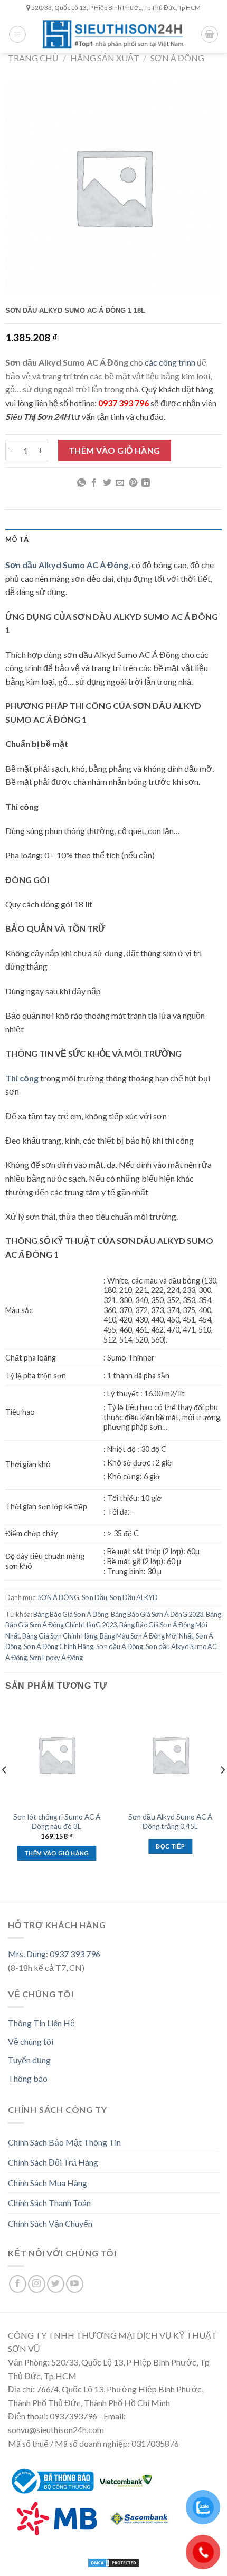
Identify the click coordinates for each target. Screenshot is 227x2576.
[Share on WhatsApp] (81, 483)
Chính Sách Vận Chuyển (50, 2223)
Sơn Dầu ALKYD (134, 1597)
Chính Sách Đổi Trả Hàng (53, 2162)
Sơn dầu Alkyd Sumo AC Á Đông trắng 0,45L (170, 1822)
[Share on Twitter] (107, 483)
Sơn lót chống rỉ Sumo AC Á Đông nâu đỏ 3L (57, 1822)
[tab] (113, 539)
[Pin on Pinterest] (133, 483)
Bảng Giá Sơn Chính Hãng (60, 1636)
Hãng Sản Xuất (105, 58)
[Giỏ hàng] (210, 34)
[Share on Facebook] (94, 483)
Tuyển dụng (29, 2060)
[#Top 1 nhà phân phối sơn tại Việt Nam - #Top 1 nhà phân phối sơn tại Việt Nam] (113, 34)
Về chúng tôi (31, 2041)
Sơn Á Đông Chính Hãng (59, 1646)
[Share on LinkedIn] (146, 483)
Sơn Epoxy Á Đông (56, 1658)
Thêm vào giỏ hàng (115, 450)
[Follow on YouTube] (75, 2284)
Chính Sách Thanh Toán (49, 2203)
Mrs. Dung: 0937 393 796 (54, 1954)
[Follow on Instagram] (37, 2284)
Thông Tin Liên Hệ (41, 2023)
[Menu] (17, 34)
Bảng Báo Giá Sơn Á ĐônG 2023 (157, 1614)
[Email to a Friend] (120, 483)
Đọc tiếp (170, 1846)
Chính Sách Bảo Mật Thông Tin (64, 2142)
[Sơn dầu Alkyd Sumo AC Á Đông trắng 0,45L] (171, 1755)
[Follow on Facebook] (18, 2284)
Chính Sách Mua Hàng (48, 2183)
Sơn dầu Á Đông (120, 1646)
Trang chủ (33, 58)
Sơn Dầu (94, 1597)
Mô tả (17, 539)
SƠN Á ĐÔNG (177, 58)
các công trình (170, 362)
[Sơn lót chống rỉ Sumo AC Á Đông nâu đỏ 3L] (57, 1755)
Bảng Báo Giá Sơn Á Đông (71, 1614)
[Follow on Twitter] (56, 2284)
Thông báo (28, 2078)
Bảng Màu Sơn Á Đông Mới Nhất (146, 1636)
